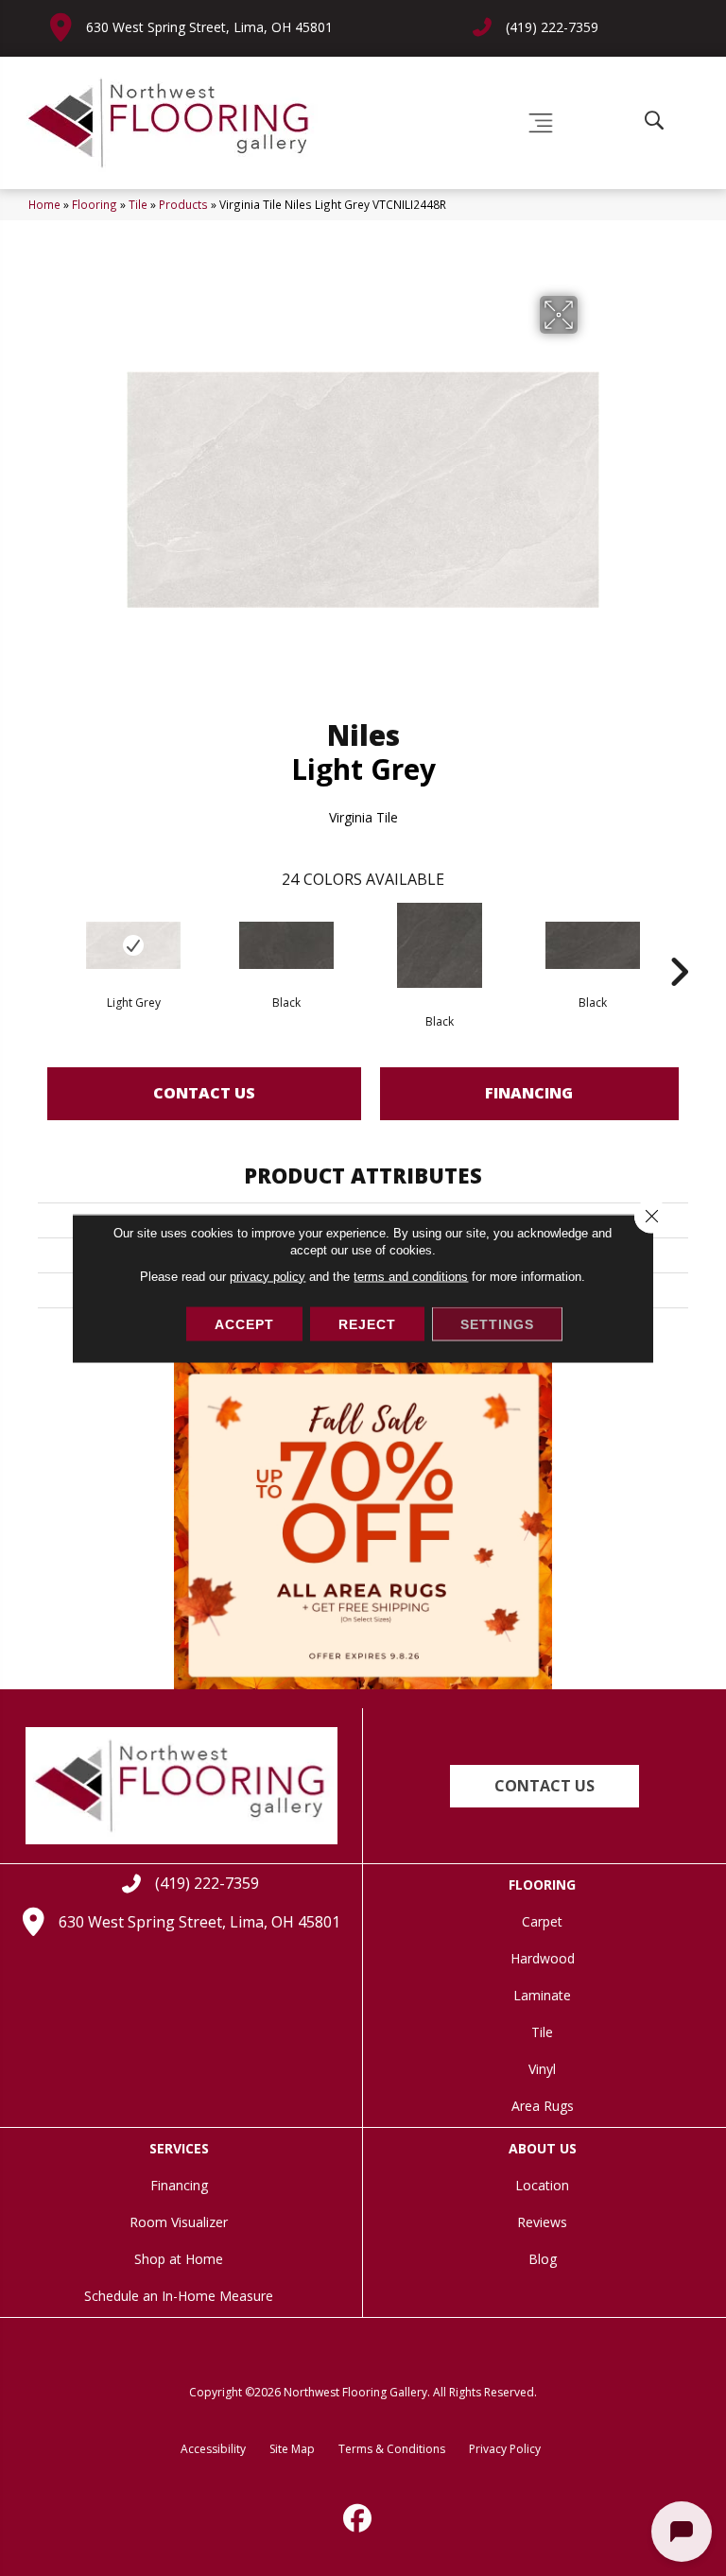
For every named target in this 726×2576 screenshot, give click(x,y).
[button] (544, 1786)
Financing (529, 1093)
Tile (138, 204)
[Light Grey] (133, 945)
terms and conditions (411, 1276)
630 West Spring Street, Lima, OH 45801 (209, 27)
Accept (244, 1323)
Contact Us (204, 1093)
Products (183, 204)
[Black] (286, 945)
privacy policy (268, 1276)
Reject (367, 1323)
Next (679, 943)
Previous (47, 943)
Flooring (95, 204)
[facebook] (358, 2518)
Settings (497, 1323)
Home (44, 204)
